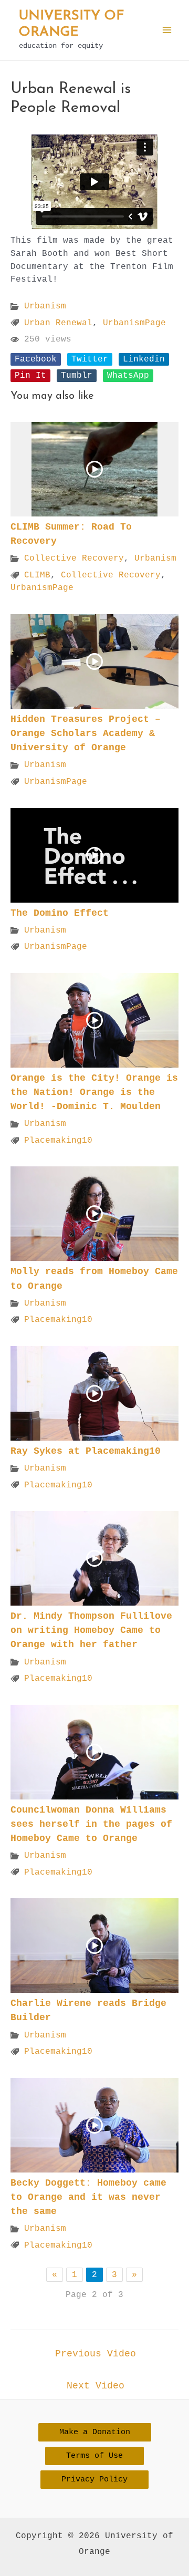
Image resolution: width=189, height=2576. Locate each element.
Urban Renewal (58, 323)
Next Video (96, 2386)
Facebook (36, 359)
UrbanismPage (134, 323)
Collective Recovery (74, 558)
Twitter (90, 359)
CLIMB (37, 575)
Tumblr (77, 375)
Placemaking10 (58, 1140)
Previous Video (96, 2354)
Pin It (30, 375)
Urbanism (45, 306)
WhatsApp (128, 375)
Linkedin (144, 359)
